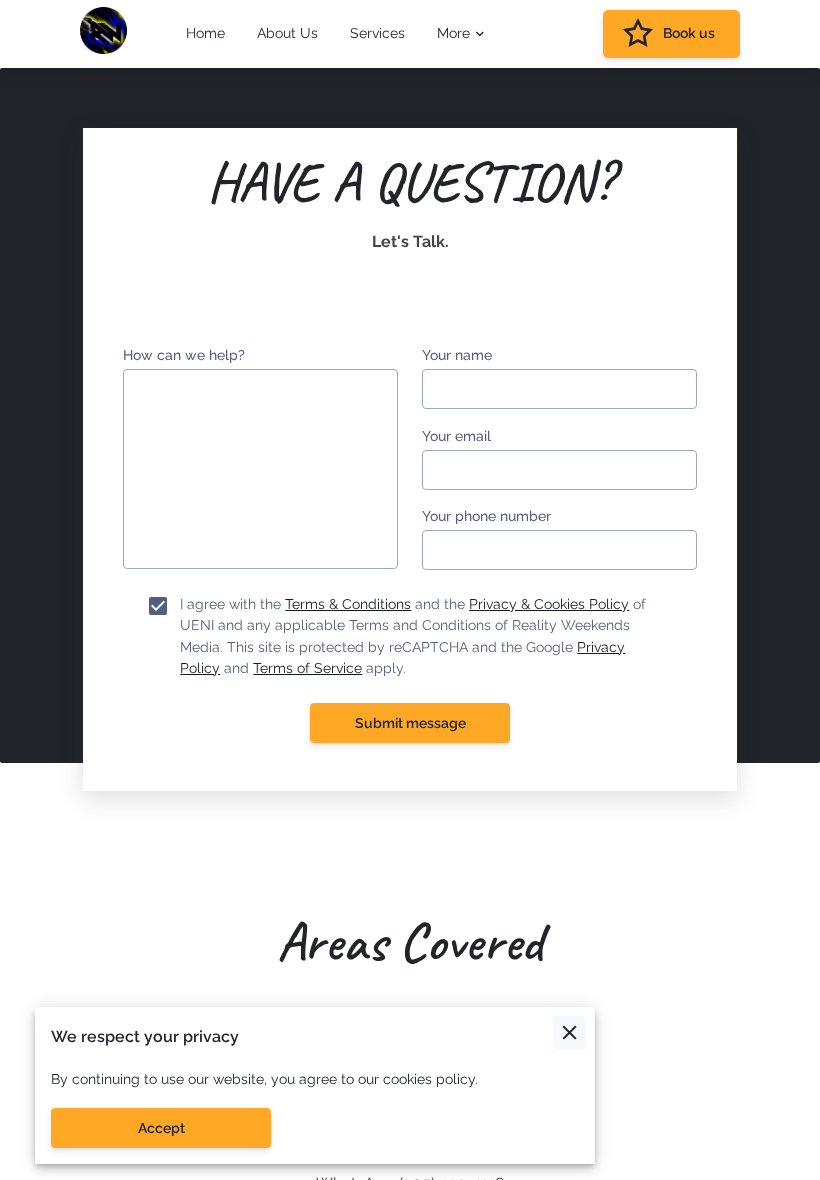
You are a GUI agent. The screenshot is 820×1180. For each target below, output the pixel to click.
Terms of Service (307, 668)
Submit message (410, 723)
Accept (161, 1128)
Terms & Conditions (348, 604)
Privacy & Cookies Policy (549, 604)
